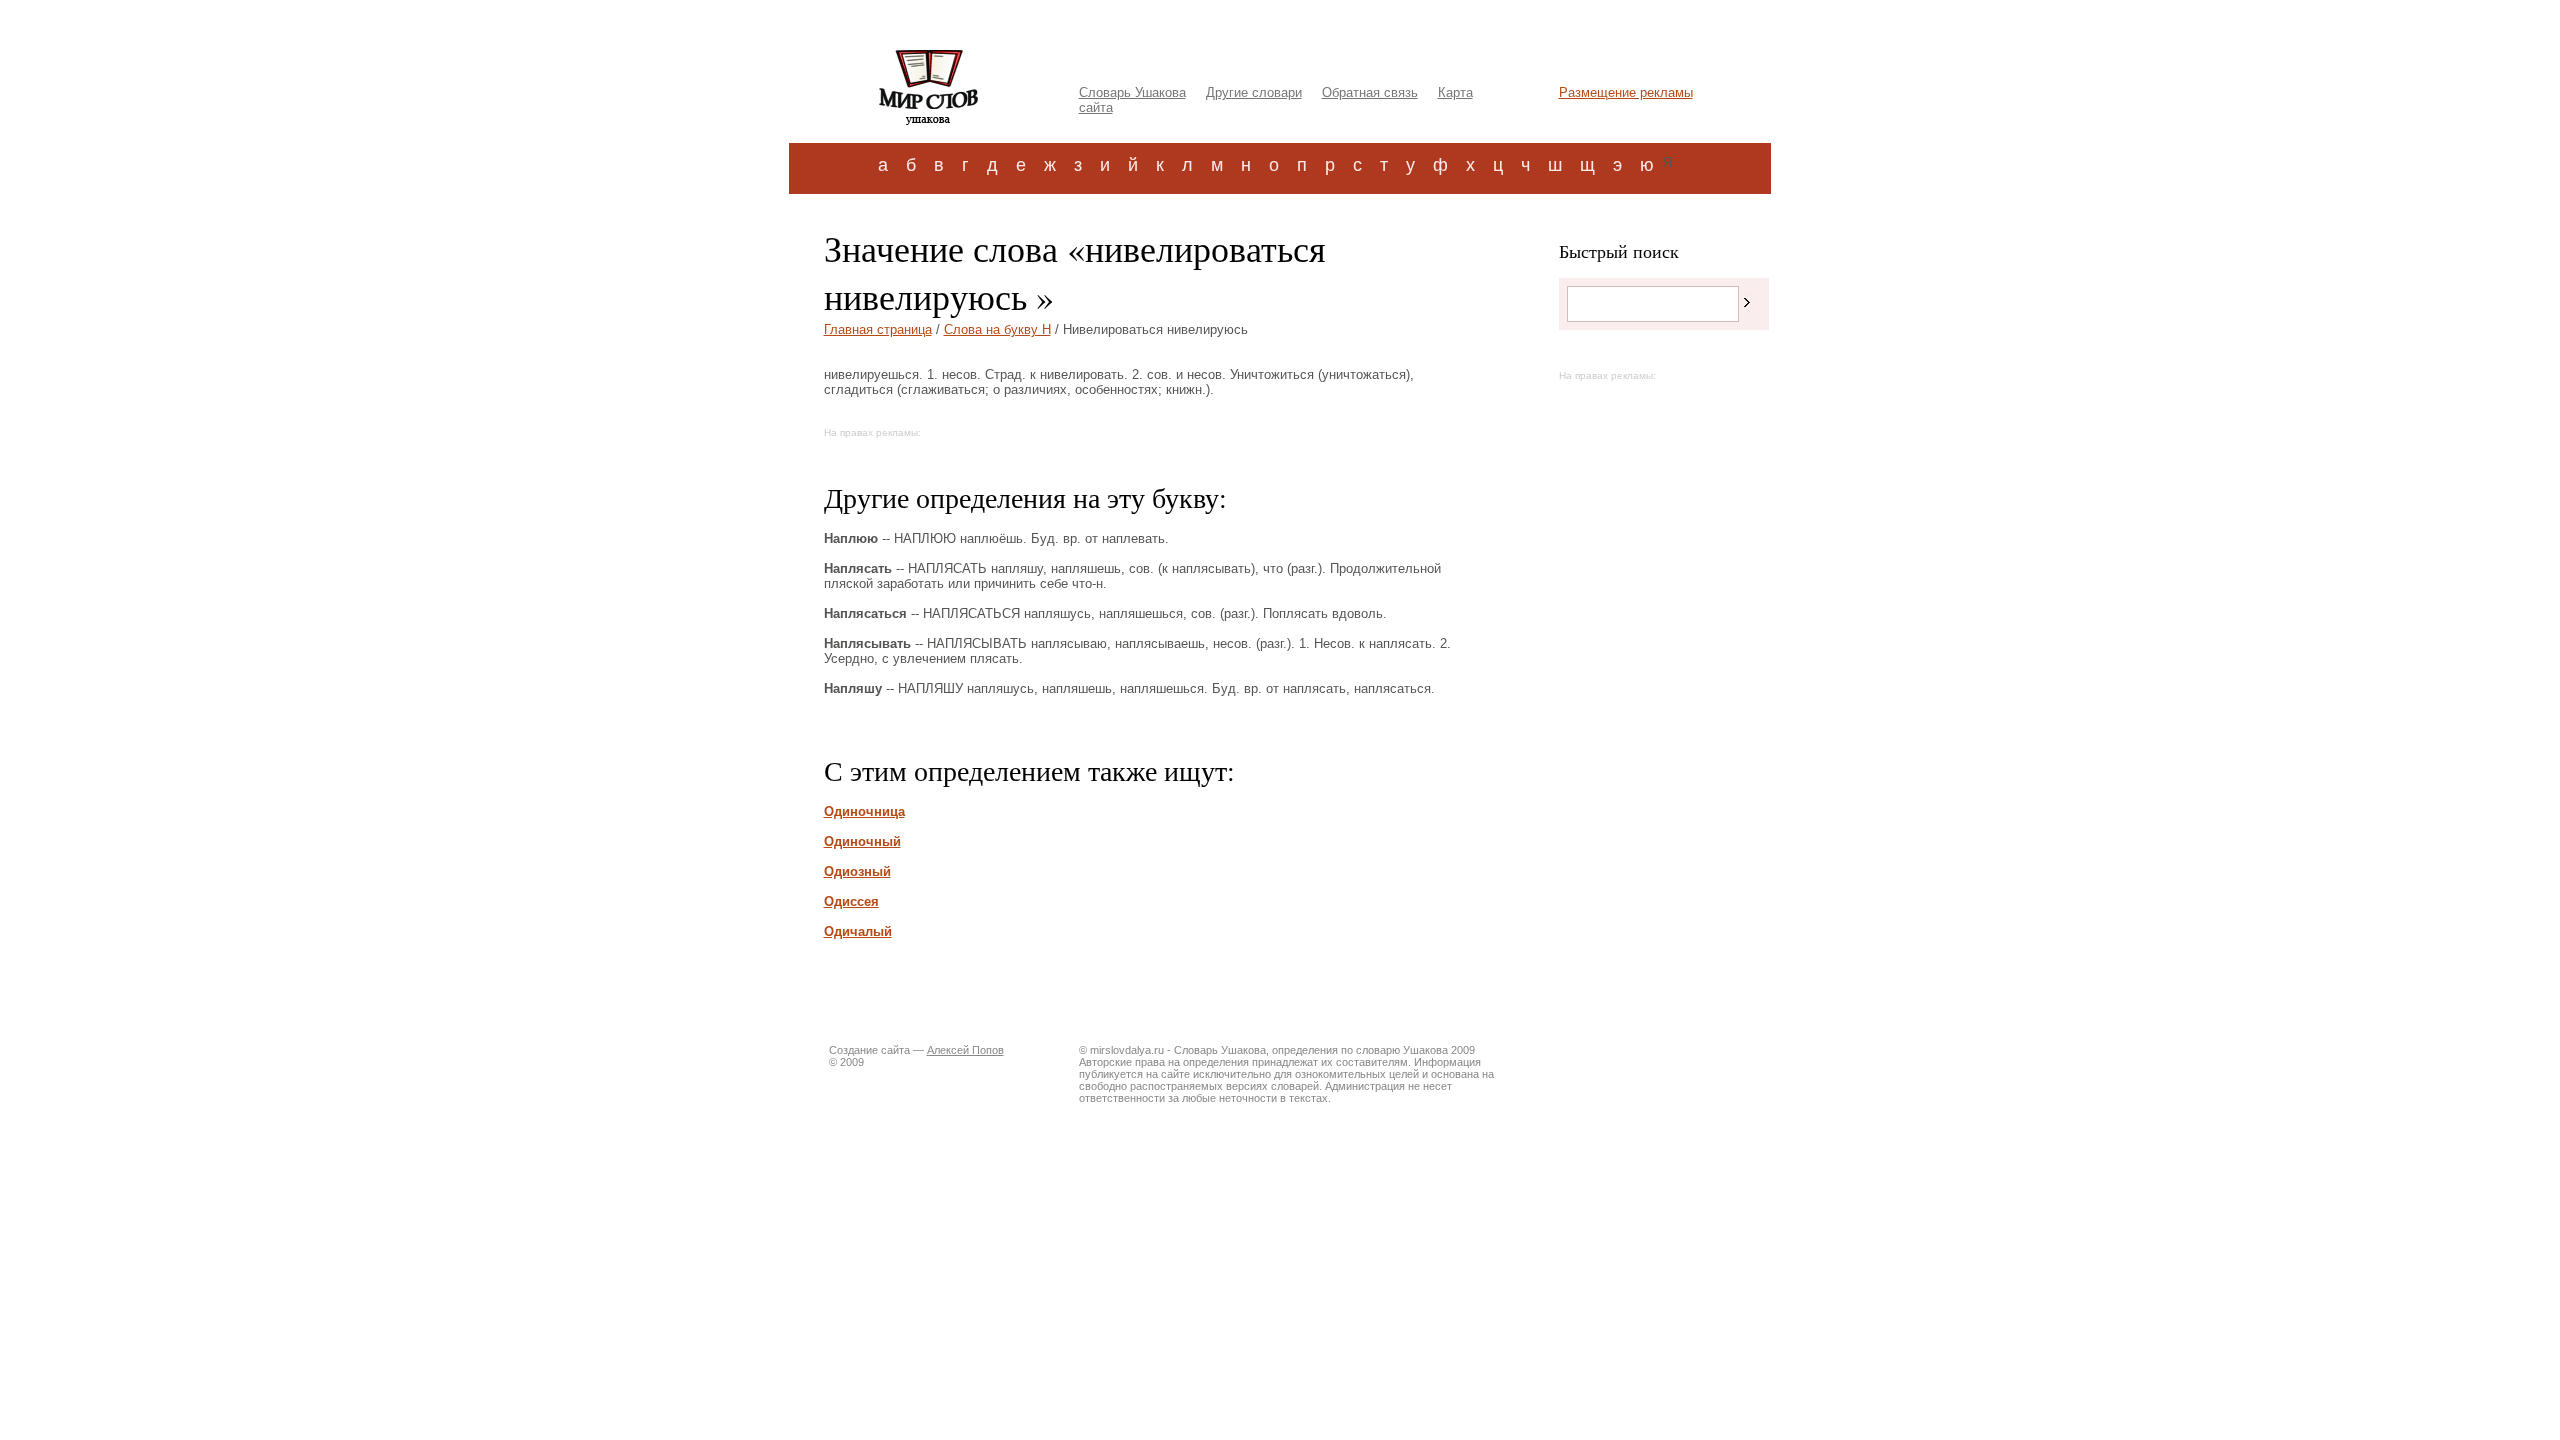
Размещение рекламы (1626, 92)
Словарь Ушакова (1132, 92)
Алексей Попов (965, 1050)
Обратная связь (1370, 92)
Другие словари (1254, 92)
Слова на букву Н (997, 329)
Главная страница (878, 329)
